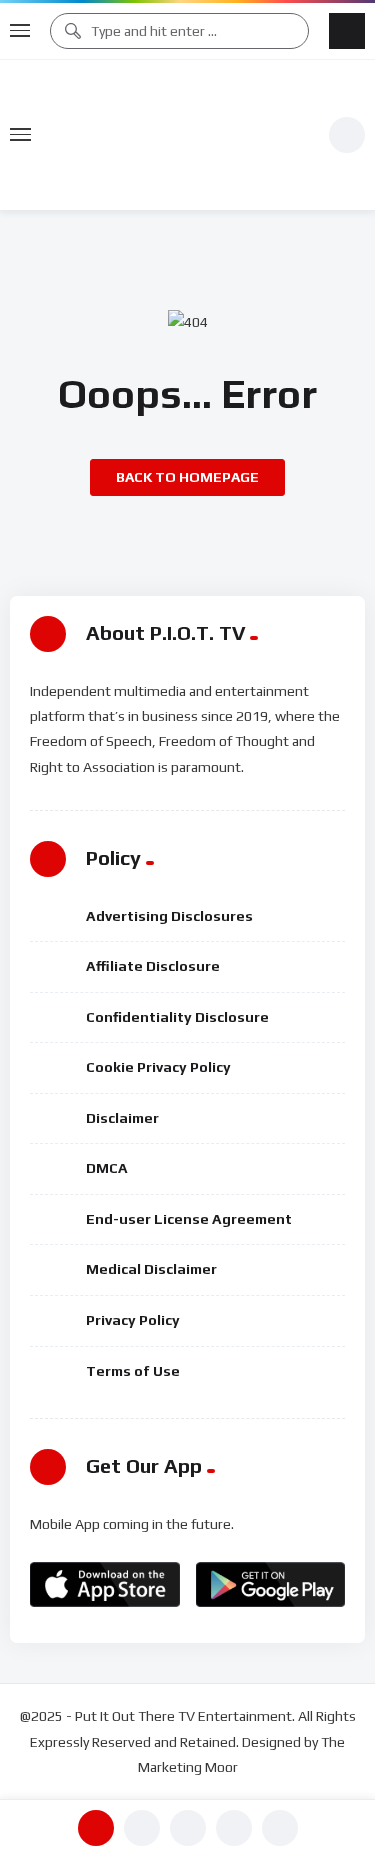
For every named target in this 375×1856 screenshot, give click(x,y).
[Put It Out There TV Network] (180, 135)
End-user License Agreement (189, 1219)
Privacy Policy (133, 1320)
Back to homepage (187, 477)
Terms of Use (133, 1371)
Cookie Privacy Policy (158, 1067)
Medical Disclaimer (151, 1269)
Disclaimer (122, 1118)
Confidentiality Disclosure (177, 1017)
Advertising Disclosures (169, 916)
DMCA (107, 1168)
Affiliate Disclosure (153, 966)
